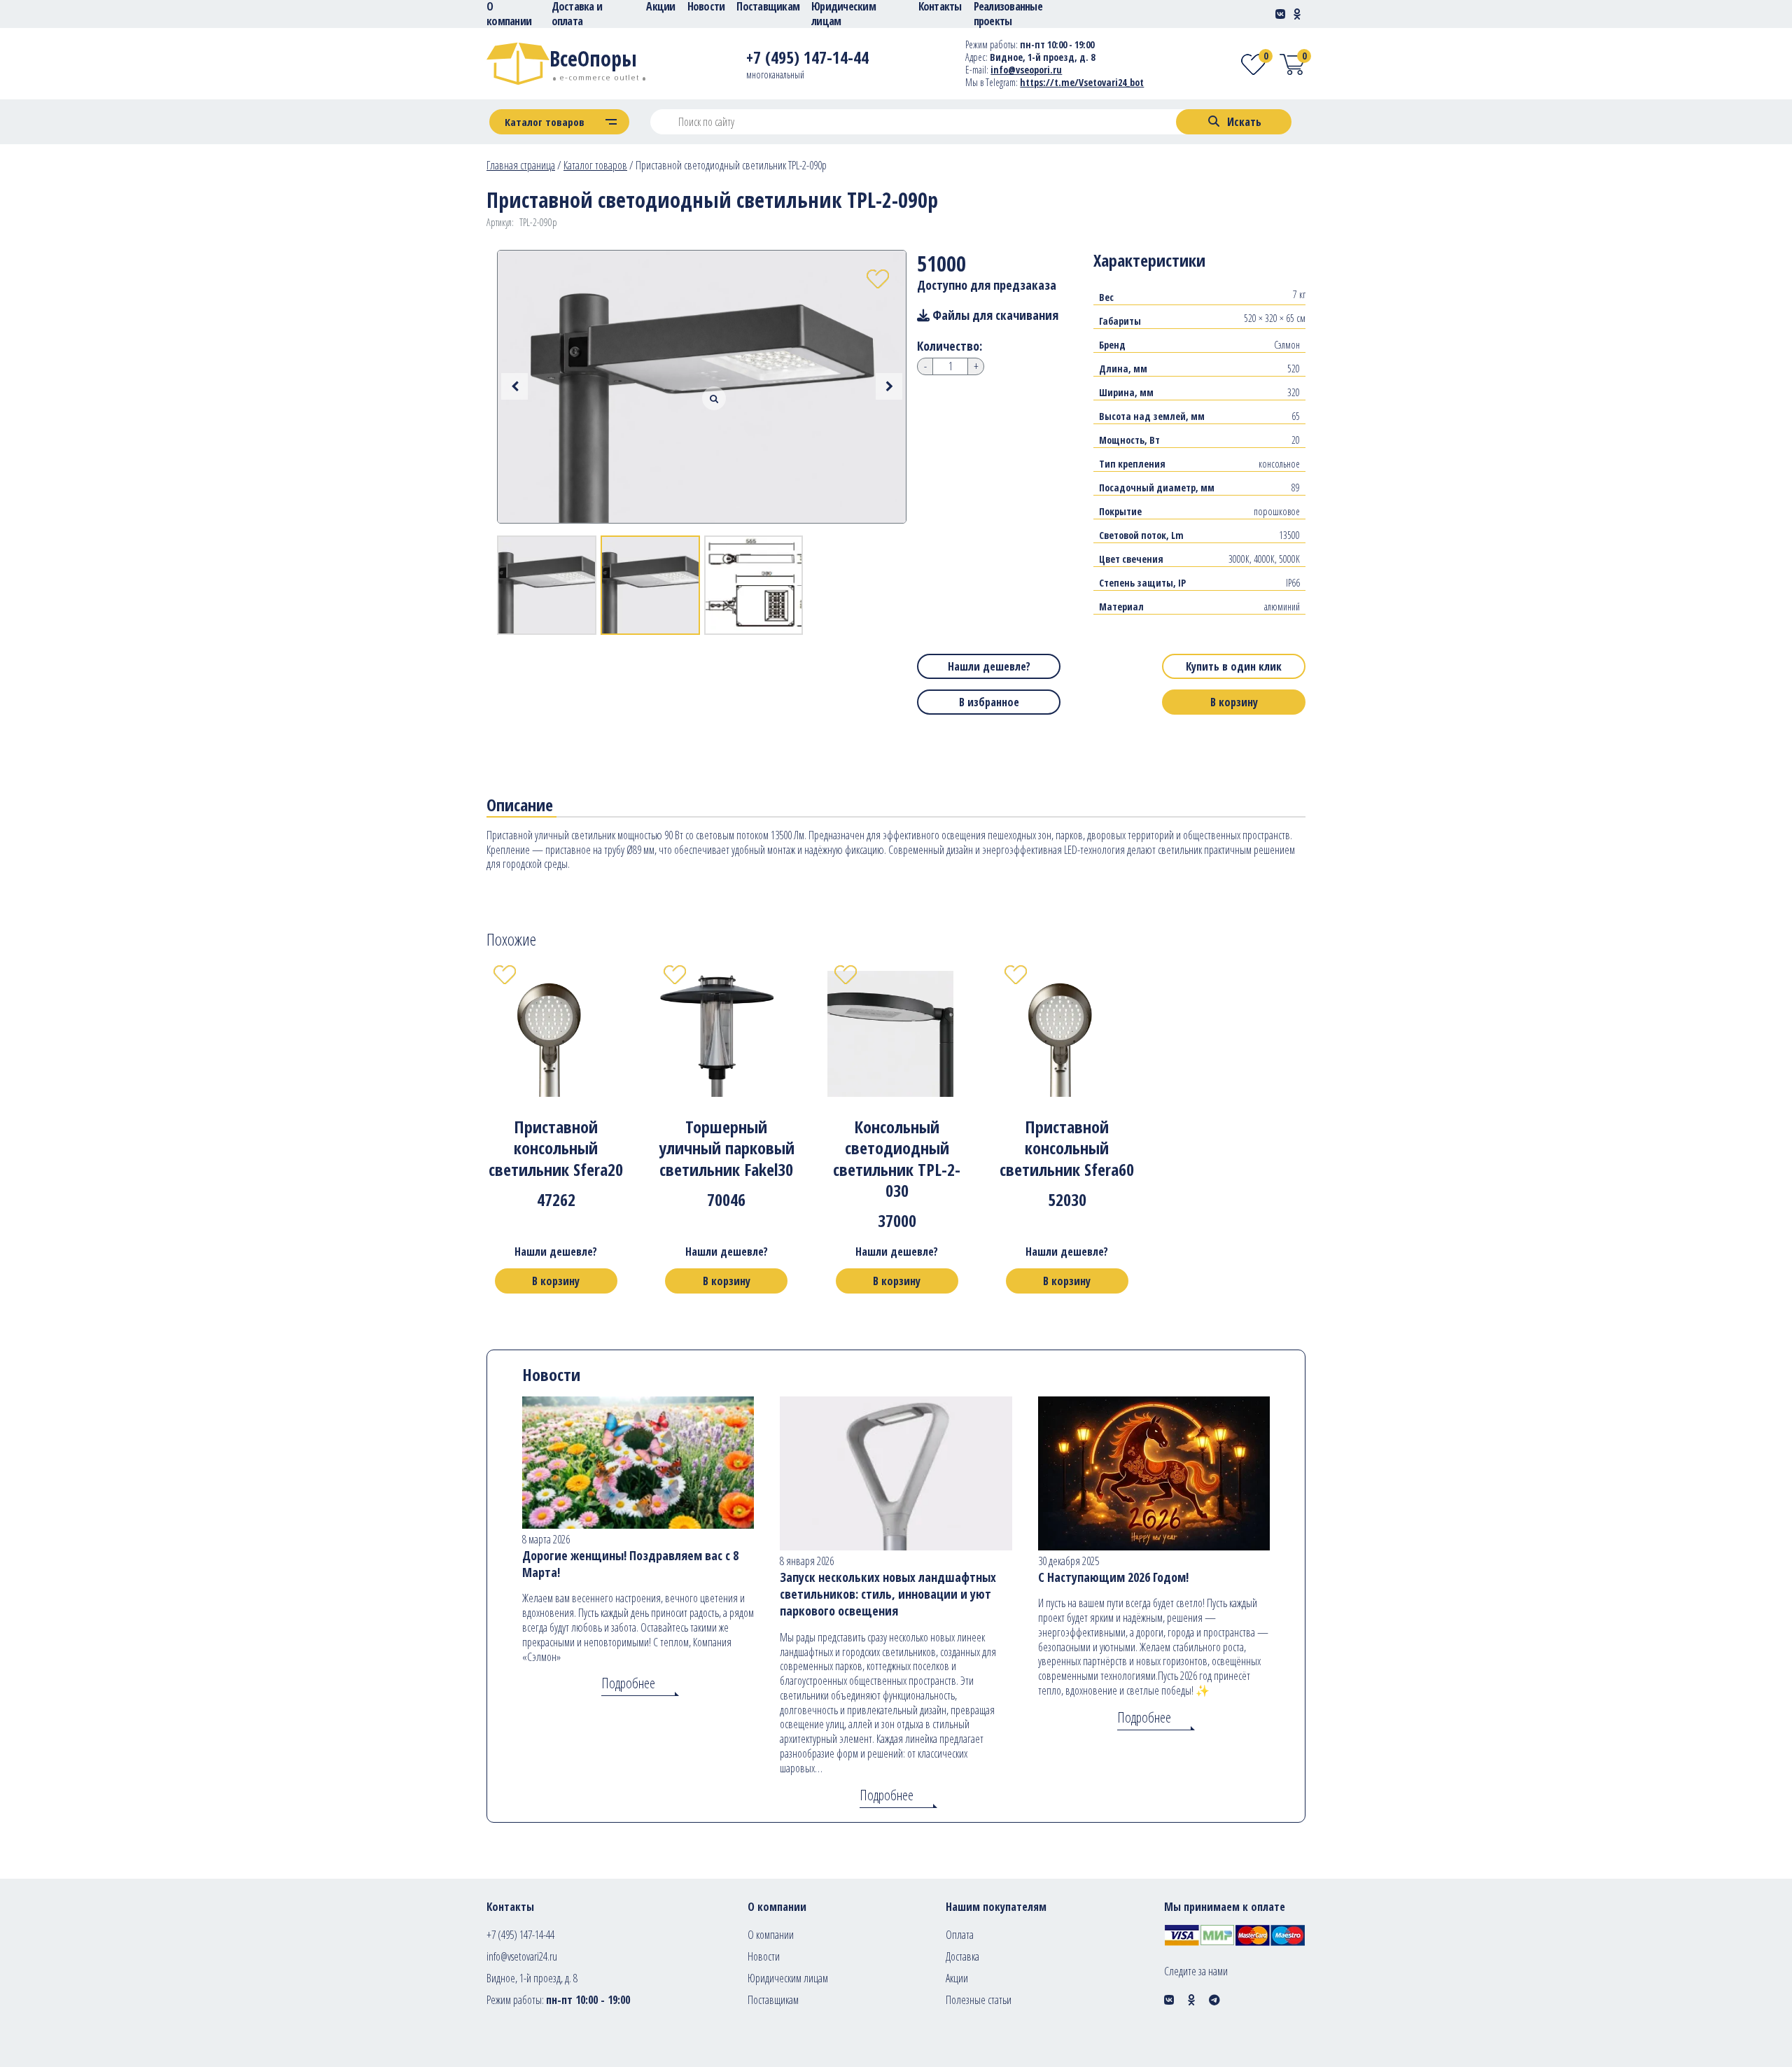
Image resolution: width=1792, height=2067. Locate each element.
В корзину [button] (556, 1281)
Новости (764, 1956)
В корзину (1234, 702)
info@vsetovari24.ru (522, 1956)
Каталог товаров (595, 165)
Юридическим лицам (788, 1978)
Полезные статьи (979, 2000)
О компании (771, 1935)
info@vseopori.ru (1026, 70)
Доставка (962, 1956)
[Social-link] (1280, 14)
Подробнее (628, 1683)
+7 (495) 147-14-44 (520, 1935)
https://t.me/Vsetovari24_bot (1082, 82)
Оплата (960, 1935)
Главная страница (521, 165)
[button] (889, 386)
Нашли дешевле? (989, 666)
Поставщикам (773, 2000)
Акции (957, 1978)
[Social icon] (1169, 2000)
